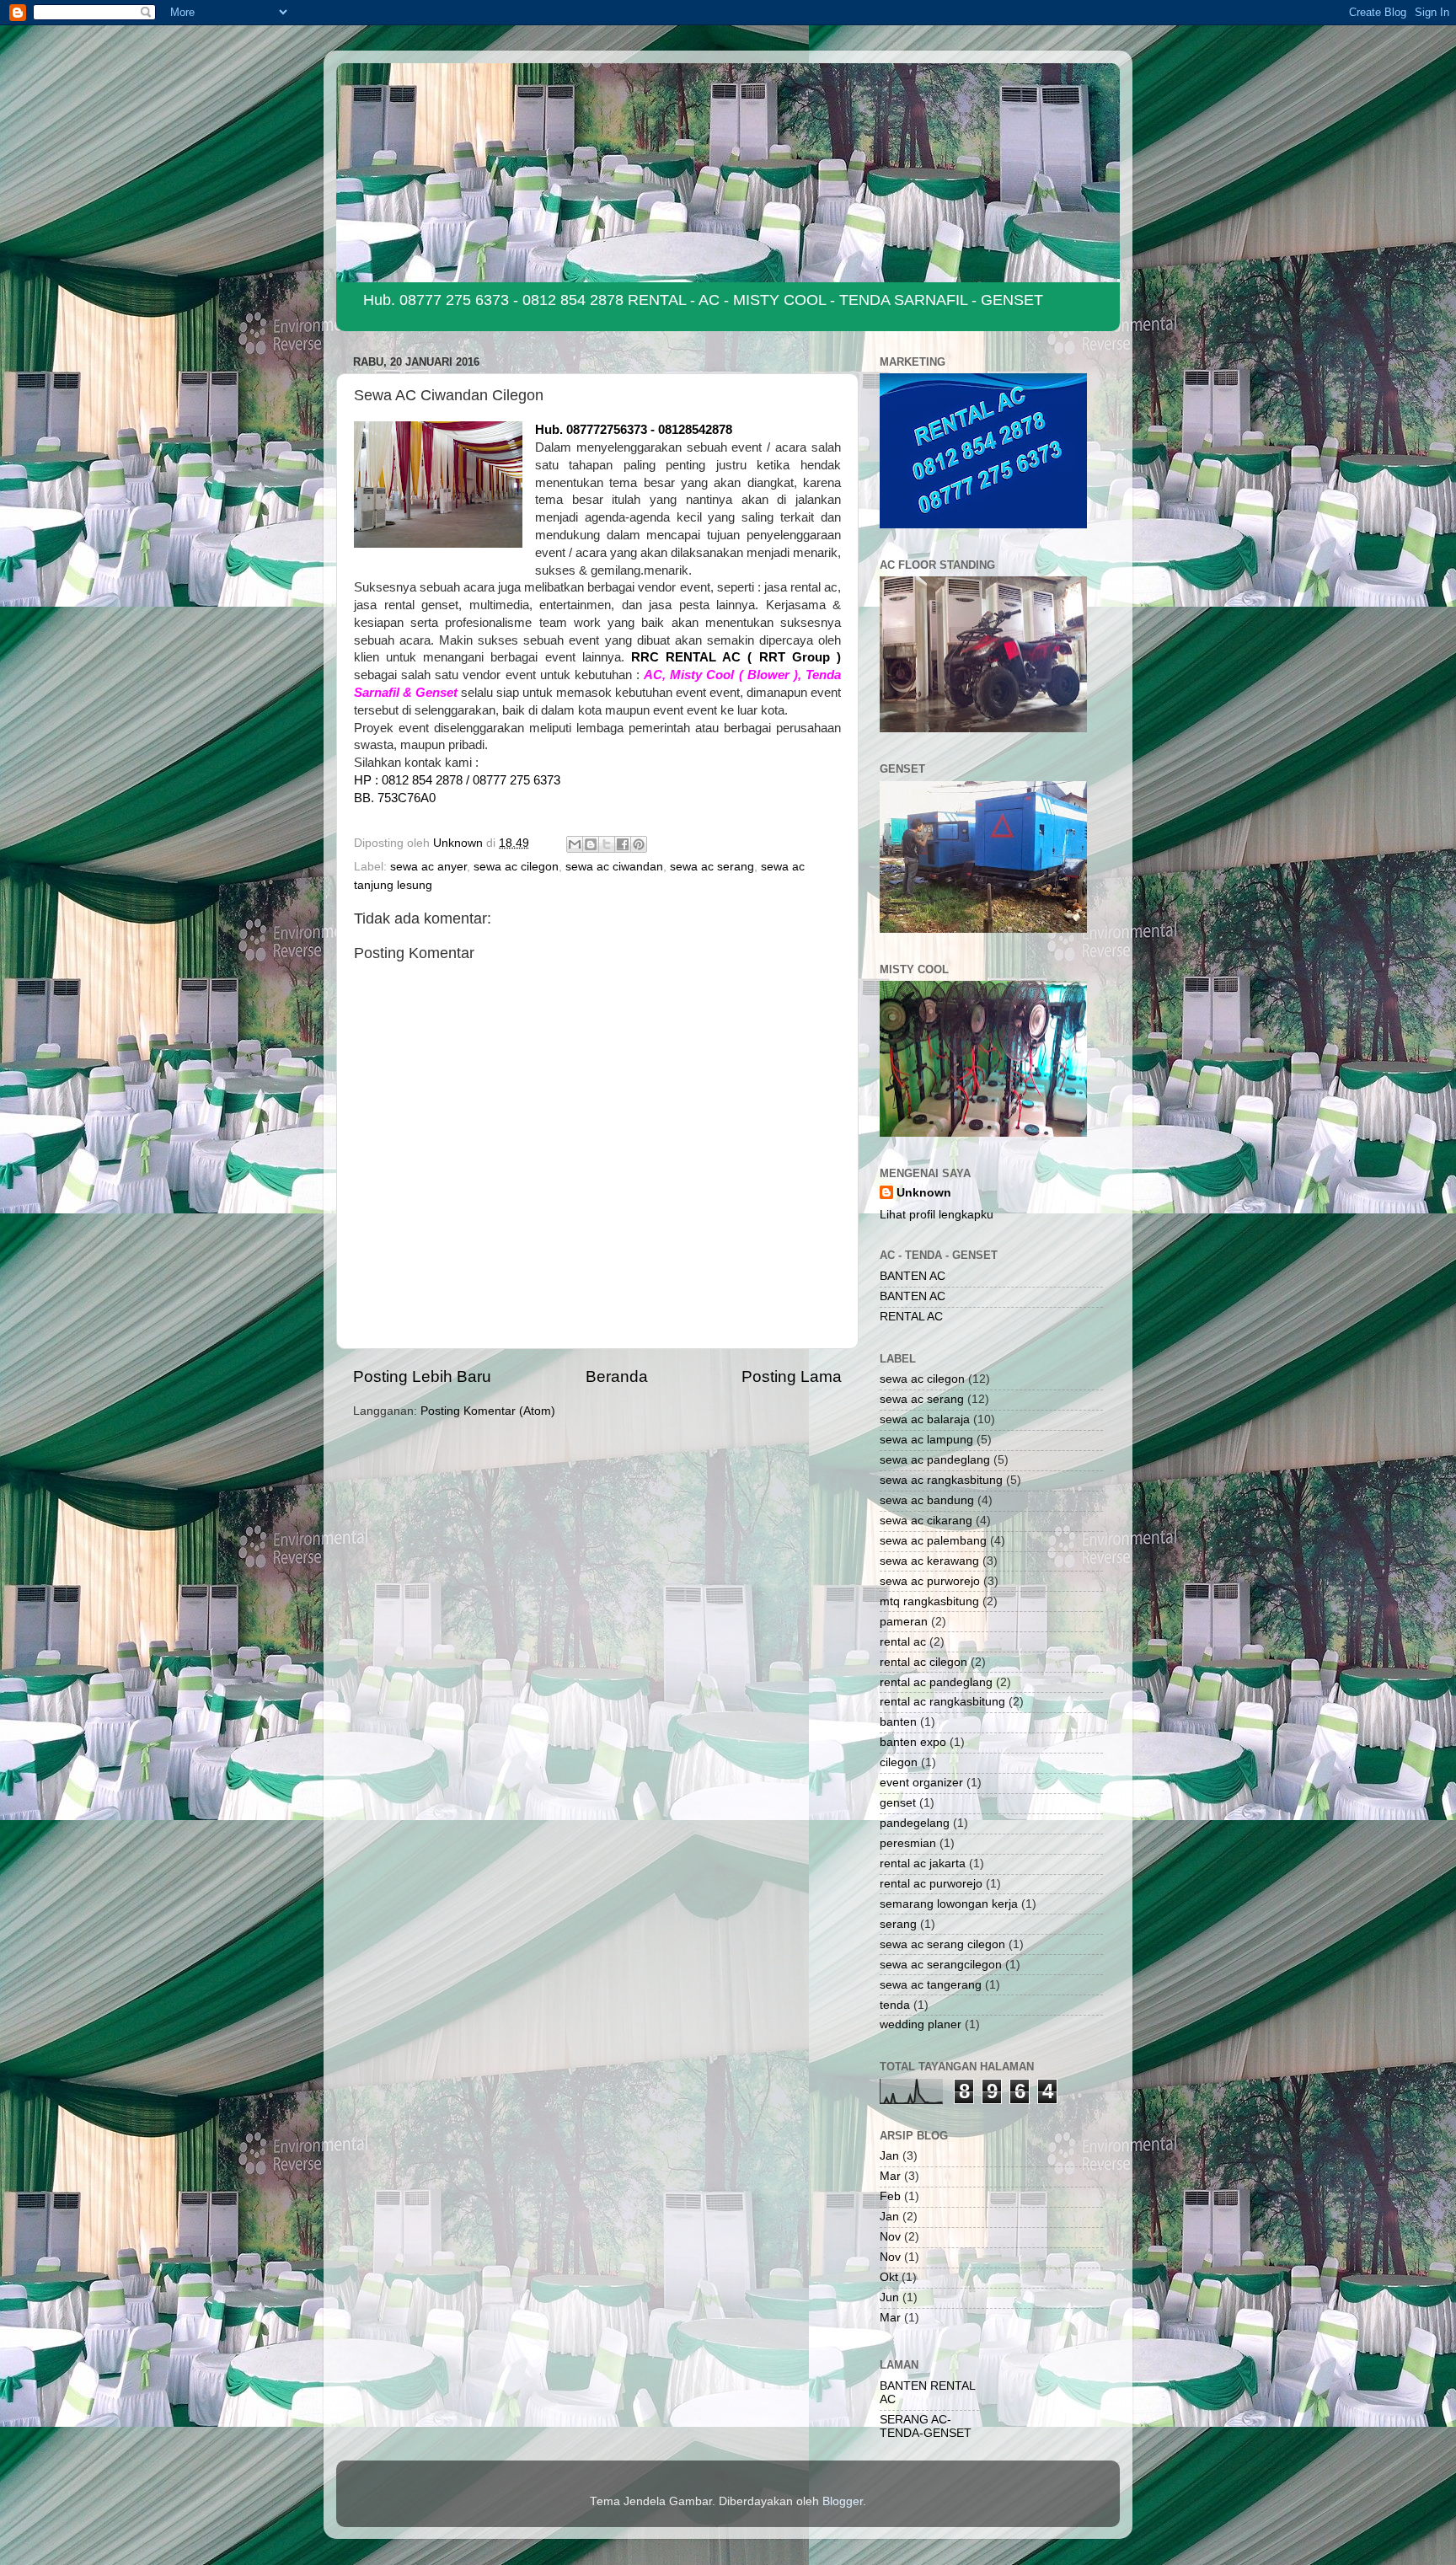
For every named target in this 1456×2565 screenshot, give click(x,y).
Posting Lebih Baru (422, 1376)
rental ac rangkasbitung (942, 1702)
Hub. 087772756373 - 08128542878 (634, 430)
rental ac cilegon (923, 1662)
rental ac (903, 1642)
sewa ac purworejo (930, 1581)
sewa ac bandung (927, 1500)
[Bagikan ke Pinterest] (639, 844)
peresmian (908, 1843)
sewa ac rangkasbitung (941, 1480)
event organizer (921, 1783)
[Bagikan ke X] (607, 844)
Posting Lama (792, 1376)
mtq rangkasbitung (929, 1601)
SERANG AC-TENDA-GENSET (926, 2426)
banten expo (913, 1742)
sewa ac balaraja (925, 1419)
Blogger (843, 2501)
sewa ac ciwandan (614, 867)
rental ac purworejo (931, 1884)
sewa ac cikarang (926, 1521)
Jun (889, 2297)
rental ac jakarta (923, 1864)
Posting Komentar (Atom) (488, 1411)
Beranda (617, 1376)
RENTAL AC (911, 1317)
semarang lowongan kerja (949, 1904)
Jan (889, 2156)
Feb (890, 2196)
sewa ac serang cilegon (942, 1944)
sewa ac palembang (933, 1541)
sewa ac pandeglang (935, 1460)
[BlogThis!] (591, 844)
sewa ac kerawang (929, 1561)
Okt (889, 2277)
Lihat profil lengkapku (937, 1215)
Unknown (924, 1193)
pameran (904, 1622)
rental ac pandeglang (936, 1682)
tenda (895, 2005)
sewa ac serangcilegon (941, 1965)
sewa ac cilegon (516, 867)
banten (898, 1722)
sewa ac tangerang (931, 1985)
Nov (890, 2237)
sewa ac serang (712, 867)
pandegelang (915, 1823)
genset (898, 1803)
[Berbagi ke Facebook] (623, 844)
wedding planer (921, 2024)
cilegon (899, 1762)
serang (898, 1924)
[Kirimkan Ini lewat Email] (575, 844)
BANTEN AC (913, 1276)
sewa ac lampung (926, 1440)
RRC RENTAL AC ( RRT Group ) (736, 657)
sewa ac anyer (428, 867)
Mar (890, 2176)
